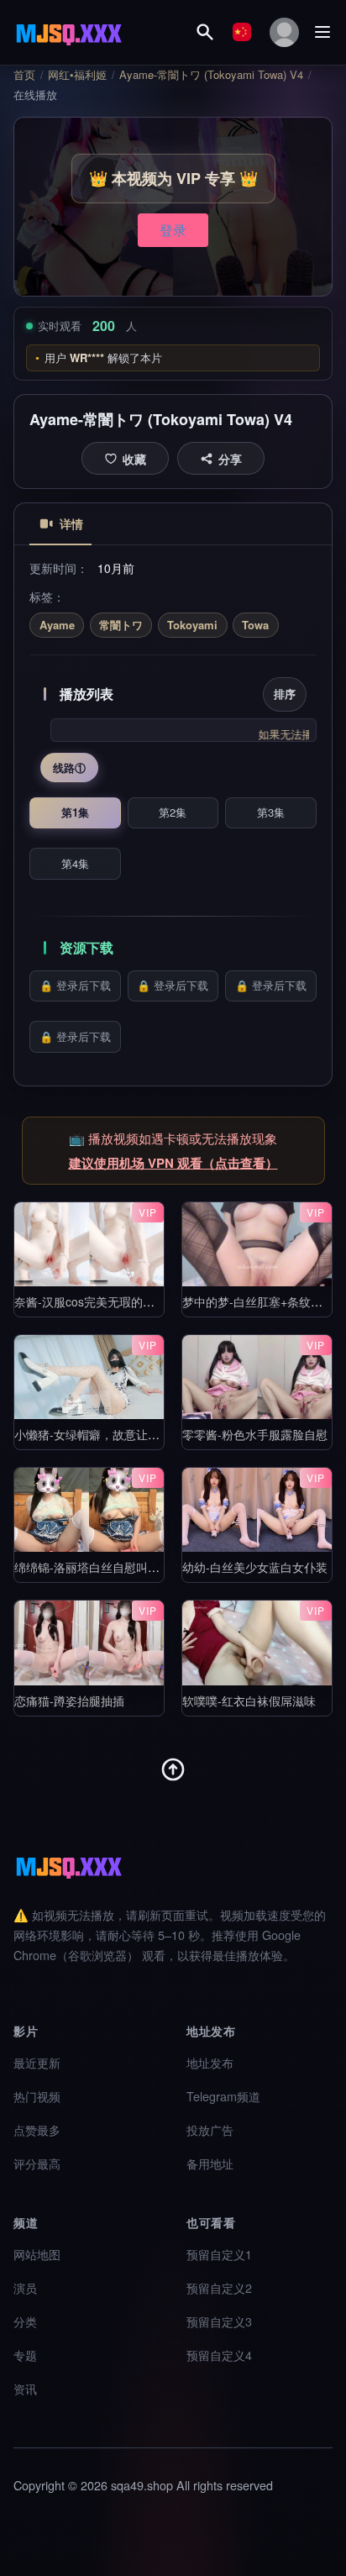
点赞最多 (37, 2129)
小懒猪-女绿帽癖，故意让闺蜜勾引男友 (116, 1434)
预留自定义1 (219, 2254)
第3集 (271, 812)
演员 (25, 2287)
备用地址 (210, 2163)
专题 (25, 2355)
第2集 (173, 812)
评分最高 (37, 2163)
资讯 (25, 2388)
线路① (69, 768)
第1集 (75, 812)
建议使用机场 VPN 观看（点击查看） (173, 1163)
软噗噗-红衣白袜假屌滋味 (249, 1700)
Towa (255, 625)
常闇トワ (121, 625)
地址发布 (210, 2062)
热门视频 (37, 2096)
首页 (24, 75)
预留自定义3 (219, 2321)
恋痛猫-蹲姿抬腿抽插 (69, 1700)
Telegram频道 (223, 2096)
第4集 (75, 863)
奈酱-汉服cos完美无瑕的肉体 (90, 1301)
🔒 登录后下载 (75, 985)
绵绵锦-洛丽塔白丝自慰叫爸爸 (93, 1567)
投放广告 (210, 2129)
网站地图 (37, 2254)
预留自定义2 (219, 2287)
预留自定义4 (219, 2355)
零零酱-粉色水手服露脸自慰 (255, 1434)
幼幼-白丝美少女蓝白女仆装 (255, 1567)
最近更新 (37, 2062)
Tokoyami (192, 625)
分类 (25, 2321)
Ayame (57, 625)
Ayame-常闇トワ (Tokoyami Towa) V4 (211, 75)
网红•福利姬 (77, 75)
